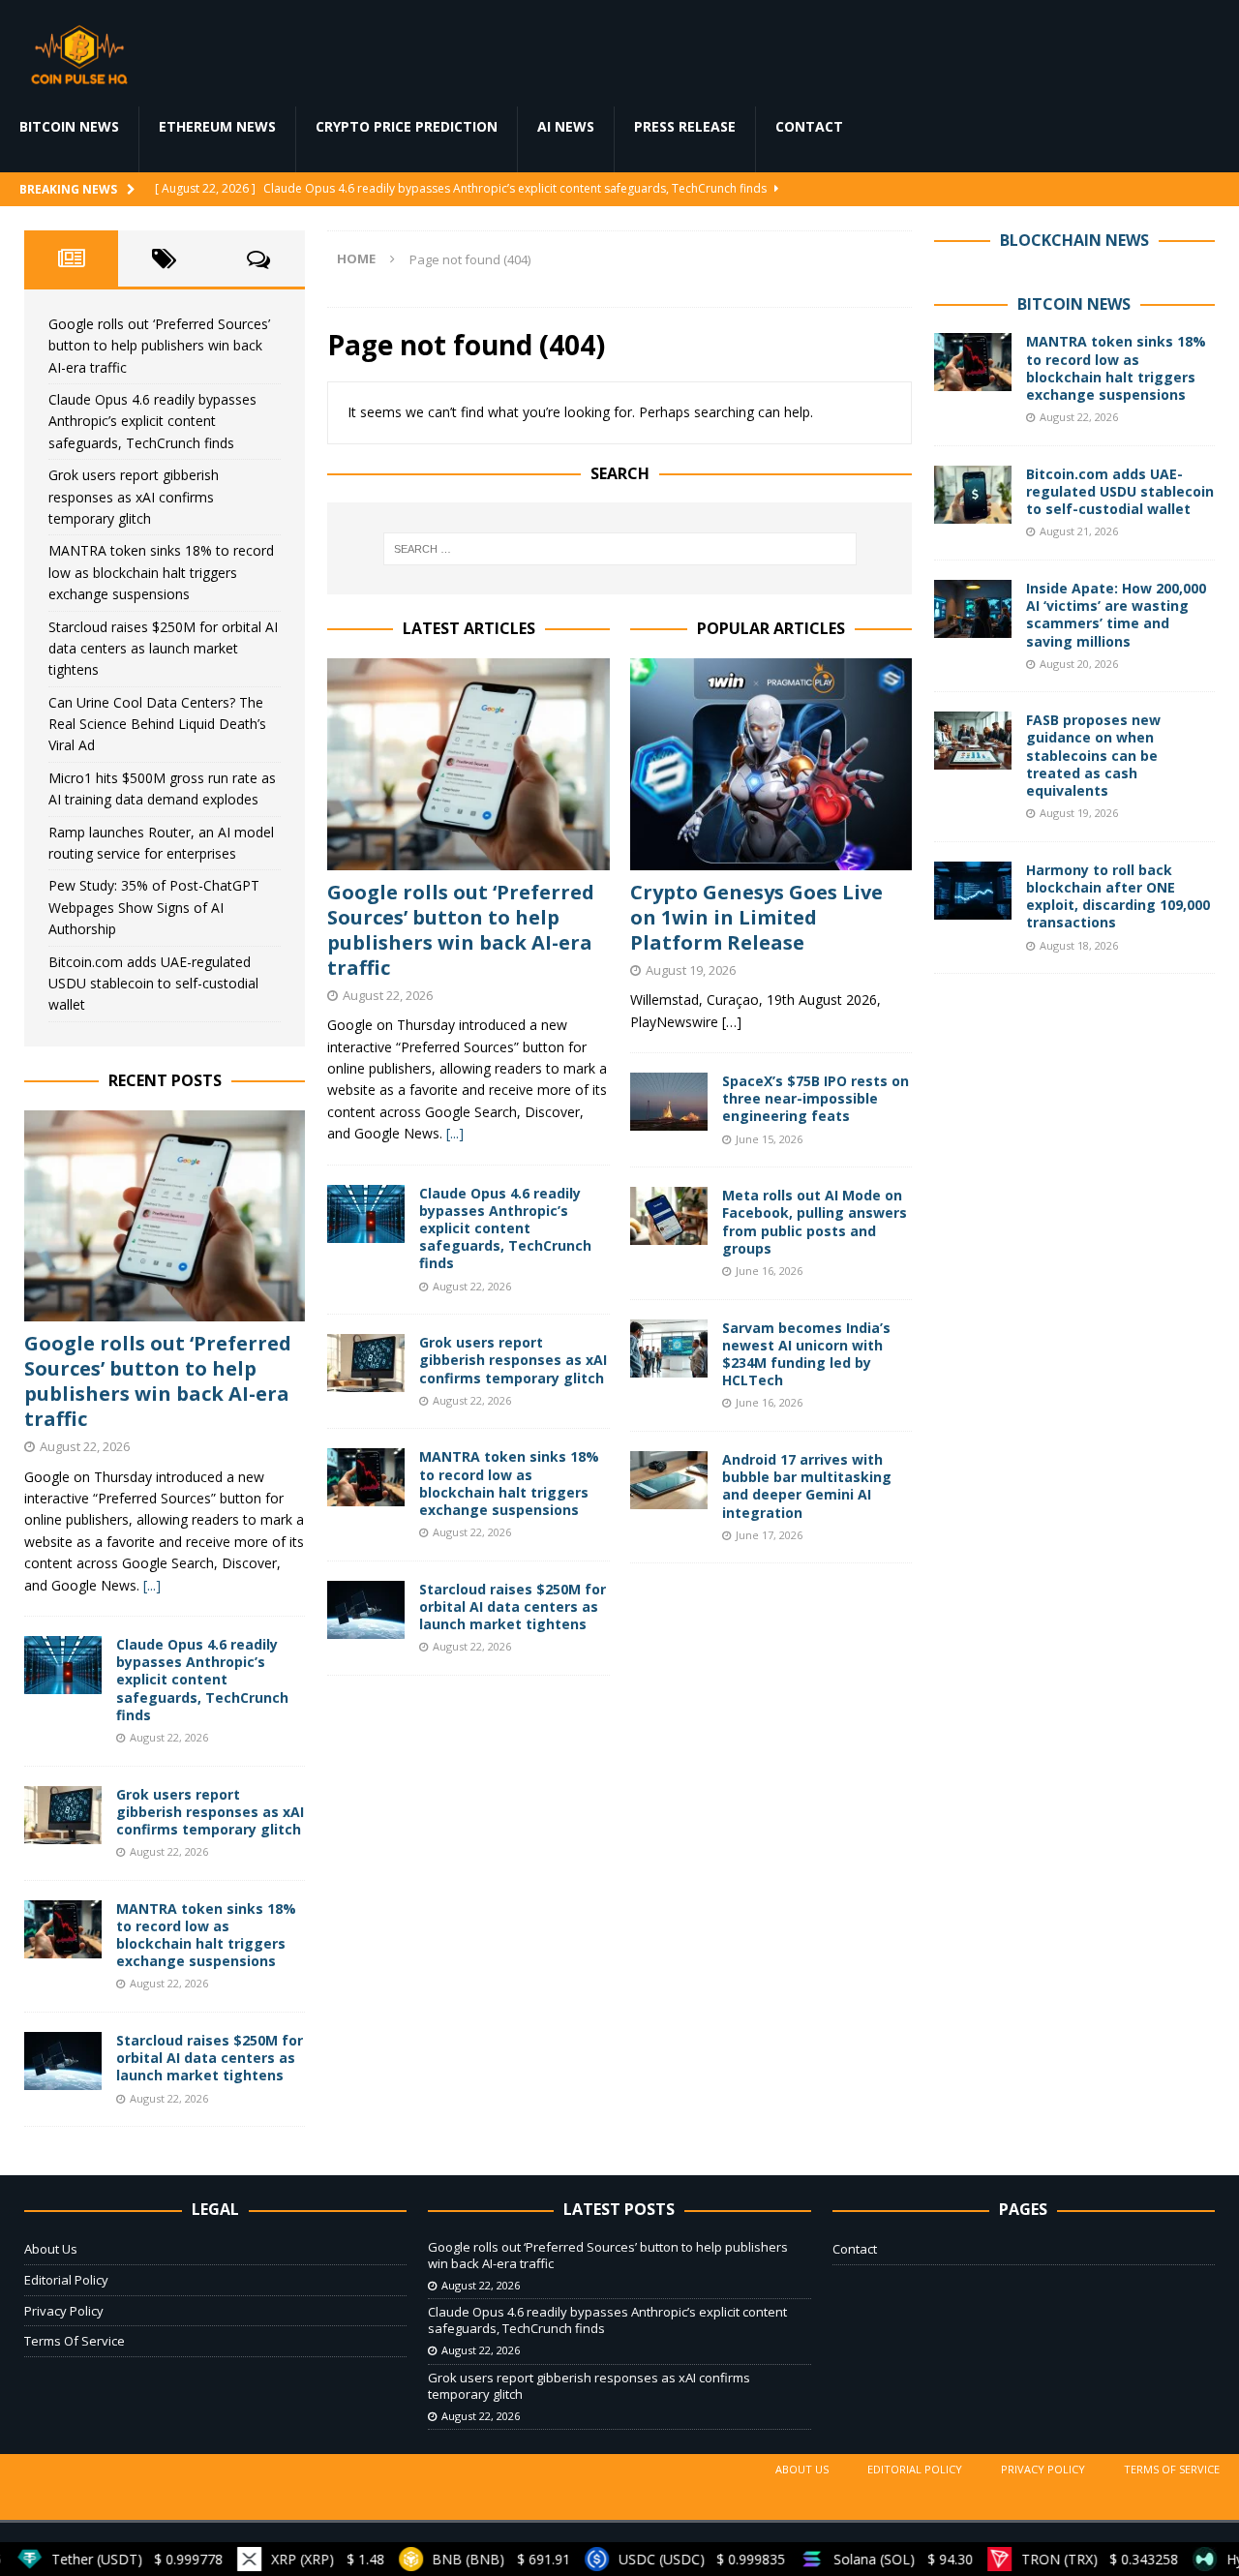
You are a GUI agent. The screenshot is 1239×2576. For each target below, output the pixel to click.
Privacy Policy (64, 2311)
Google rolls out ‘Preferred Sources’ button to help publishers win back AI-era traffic (461, 930)
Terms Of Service (75, 2341)
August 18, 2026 (1079, 945)
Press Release (685, 126)
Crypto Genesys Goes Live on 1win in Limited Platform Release (756, 917)
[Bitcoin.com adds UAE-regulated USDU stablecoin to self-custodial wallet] (973, 495)
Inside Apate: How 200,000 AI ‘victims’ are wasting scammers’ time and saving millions (1116, 615)
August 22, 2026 (388, 995)
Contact (809, 126)
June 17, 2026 (769, 1535)
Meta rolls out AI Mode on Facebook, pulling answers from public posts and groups (815, 1222)
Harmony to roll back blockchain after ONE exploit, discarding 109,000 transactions (1118, 896)
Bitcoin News (69, 126)
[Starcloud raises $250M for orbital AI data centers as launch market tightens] (366, 1610)
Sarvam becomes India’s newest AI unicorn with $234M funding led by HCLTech (806, 1354)
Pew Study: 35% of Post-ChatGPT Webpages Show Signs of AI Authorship (154, 907)
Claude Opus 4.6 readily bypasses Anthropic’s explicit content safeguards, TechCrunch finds (505, 1228)
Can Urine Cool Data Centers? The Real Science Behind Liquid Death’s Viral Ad (157, 724)
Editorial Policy (66, 2280)
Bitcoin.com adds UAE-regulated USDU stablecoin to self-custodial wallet (153, 984)
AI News (566, 126)
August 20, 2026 (1079, 664)
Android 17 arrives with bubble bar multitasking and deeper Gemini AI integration (807, 1486)
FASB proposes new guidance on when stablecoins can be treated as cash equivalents (1093, 755)
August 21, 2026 (1079, 531)
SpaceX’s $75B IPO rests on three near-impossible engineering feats (816, 1098)
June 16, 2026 (769, 1271)
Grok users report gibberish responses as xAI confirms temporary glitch (513, 1360)
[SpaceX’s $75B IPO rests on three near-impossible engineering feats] (669, 1102)
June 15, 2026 (769, 1139)
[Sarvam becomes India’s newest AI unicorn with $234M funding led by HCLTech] (669, 1349)
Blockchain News (1074, 240)
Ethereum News (217, 126)
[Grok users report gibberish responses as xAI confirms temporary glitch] (366, 1363)
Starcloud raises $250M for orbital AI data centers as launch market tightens (513, 1606)
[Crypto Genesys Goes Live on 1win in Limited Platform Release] (771, 764)
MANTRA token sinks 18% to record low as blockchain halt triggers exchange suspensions (509, 1483)
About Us (51, 2249)
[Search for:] (620, 549)
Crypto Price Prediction (407, 126)
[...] (455, 1133)
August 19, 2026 (691, 970)
